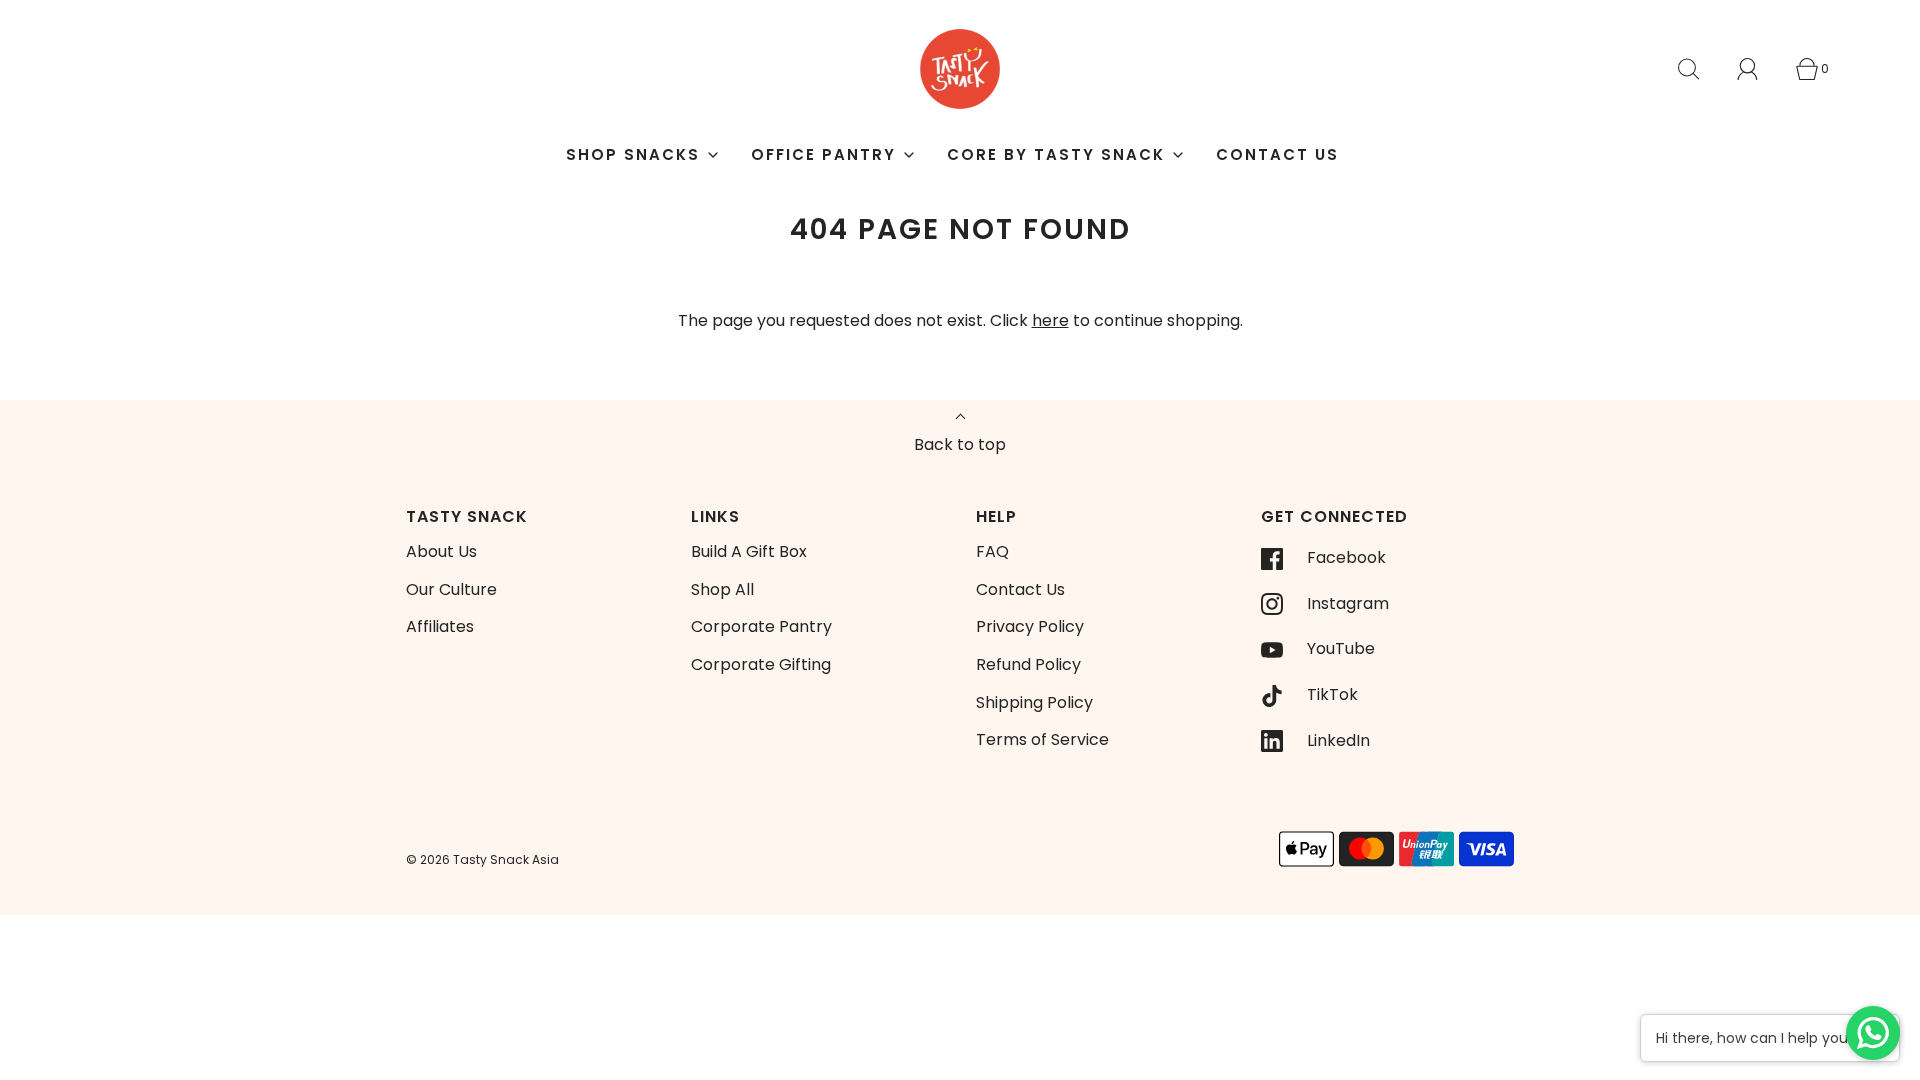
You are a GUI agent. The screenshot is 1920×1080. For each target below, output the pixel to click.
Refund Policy (1028, 664)
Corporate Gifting (761, 664)
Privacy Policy (1030, 626)
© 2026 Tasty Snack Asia (482, 859)
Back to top (960, 444)
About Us (441, 551)
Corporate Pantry (761, 626)
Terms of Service (1042, 739)
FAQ (992, 551)
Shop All (722, 589)
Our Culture (451, 589)
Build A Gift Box (749, 551)
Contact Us (1277, 154)
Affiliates (440, 626)
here (1050, 320)
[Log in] (1759, 69)
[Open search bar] (1700, 69)
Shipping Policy (1034, 702)
